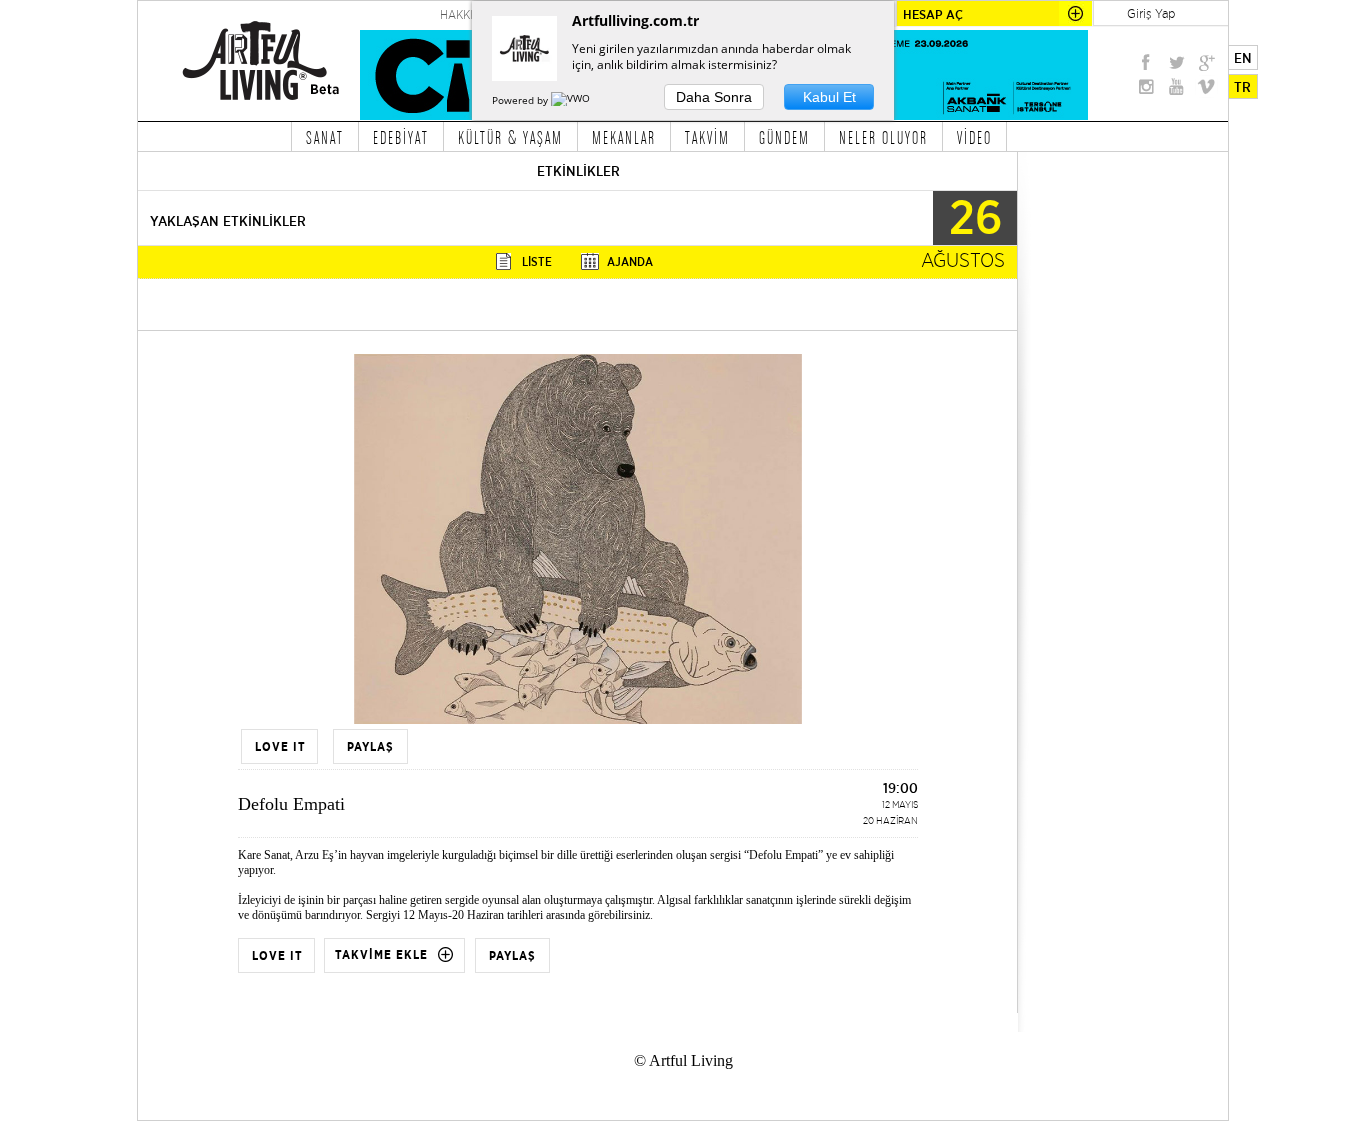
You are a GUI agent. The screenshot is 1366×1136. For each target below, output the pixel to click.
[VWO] (572, 100)
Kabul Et (829, 97)
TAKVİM (707, 137)
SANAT (325, 137)
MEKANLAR (624, 137)
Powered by (521, 100)
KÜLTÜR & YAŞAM (510, 137)
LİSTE (537, 261)
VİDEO (974, 137)
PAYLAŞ (512, 956)
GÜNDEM (784, 137)
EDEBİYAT (401, 137)
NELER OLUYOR (883, 137)
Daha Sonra (714, 97)
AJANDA (630, 261)
